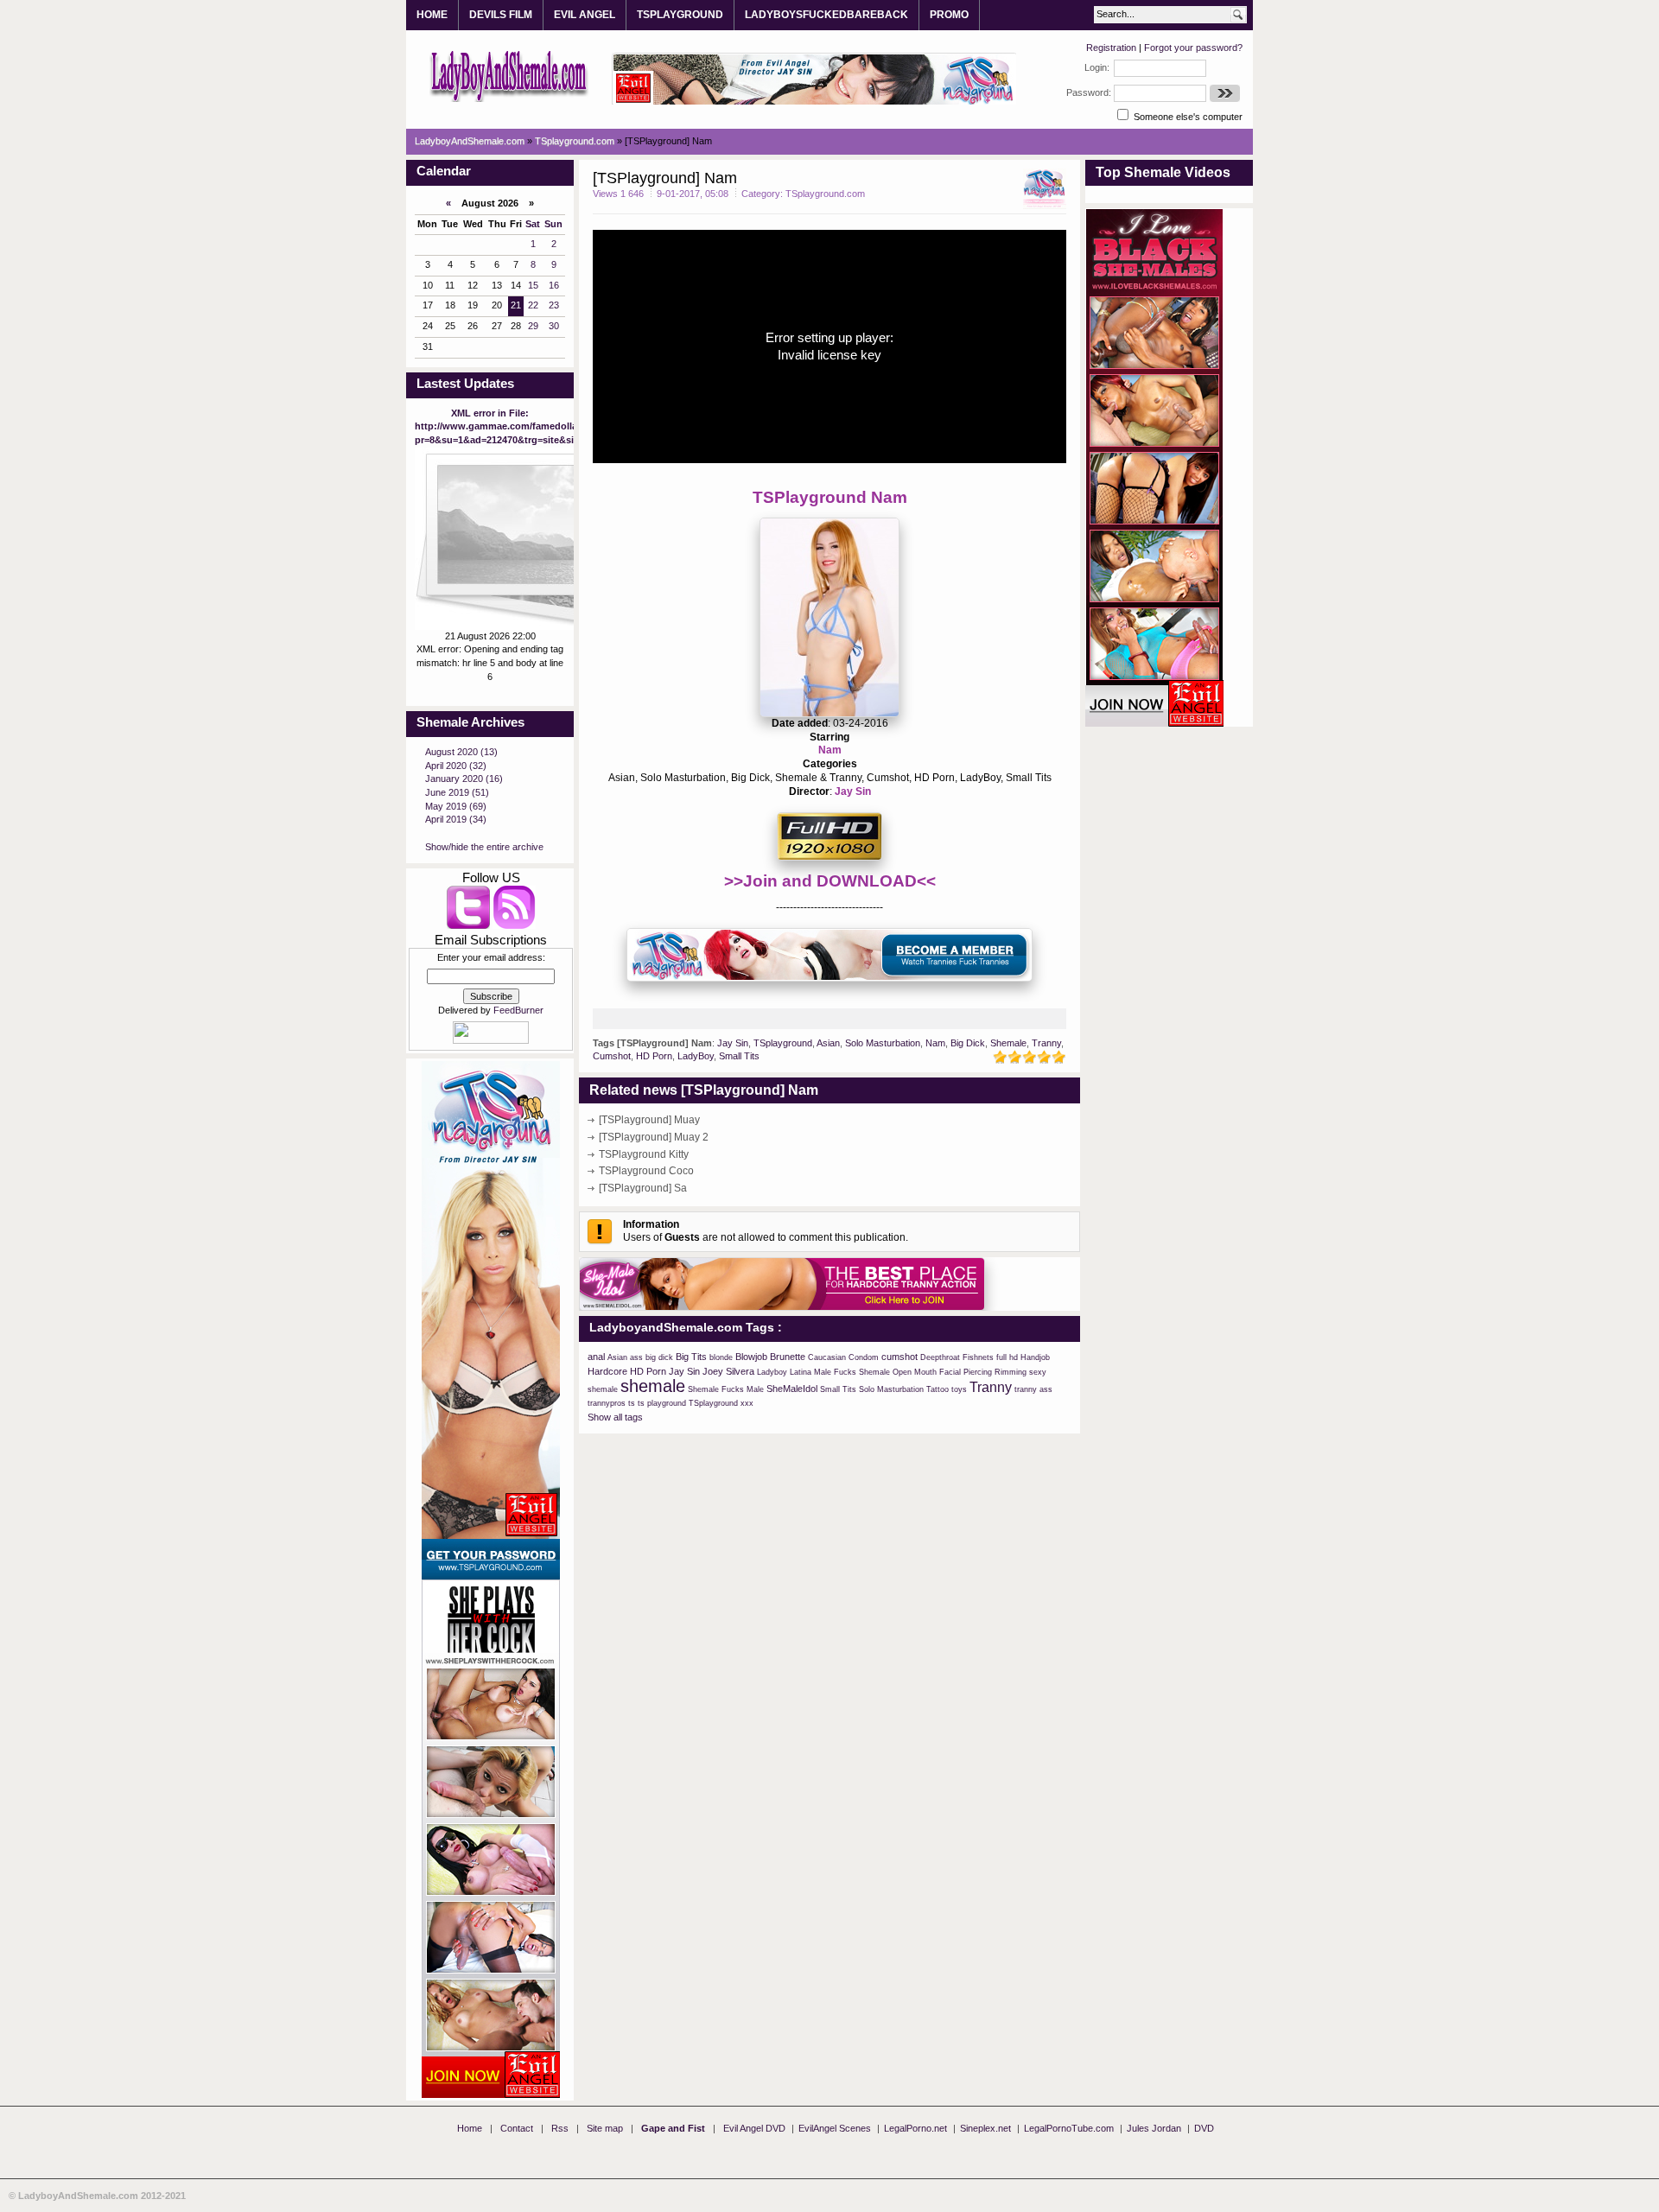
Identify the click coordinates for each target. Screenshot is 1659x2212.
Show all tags (615, 1417)
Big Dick (968, 1043)
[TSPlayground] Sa (643, 1188)
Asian (828, 1043)
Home (470, 2128)
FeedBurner (518, 1010)
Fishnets (978, 1357)
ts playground (662, 1403)
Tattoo (938, 1389)
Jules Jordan (1154, 2128)
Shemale (1008, 1043)
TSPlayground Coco (646, 1171)
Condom (864, 1357)
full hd (1007, 1357)
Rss (560, 2128)
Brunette (788, 1357)
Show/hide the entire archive (484, 847)
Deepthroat (940, 1357)
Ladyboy (772, 1372)
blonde (721, 1357)
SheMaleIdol (792, 1389)
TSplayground (783, 1043)
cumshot (899, 1357)
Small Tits (739, 1056)
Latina (801, 1372)
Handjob (1035, 1357)
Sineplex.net (985, 2128)
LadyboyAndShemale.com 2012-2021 (102, 2196)
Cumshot (612, 1056)
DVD (1204, 2128)
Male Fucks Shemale (852, 1372)
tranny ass (1033, 1389)
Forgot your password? (1193, 48)
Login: (1097, 67)
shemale (653, 1386)
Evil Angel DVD (754, 2128)
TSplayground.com (825, 194)
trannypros (607, 1403)
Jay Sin (853, 791)
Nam (830, 750)
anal (596, 1357)
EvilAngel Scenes (835, 2128)
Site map (605, 2128)
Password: (1089, 92)
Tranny (1046, 1043)
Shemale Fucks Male (726, 1389)
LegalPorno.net (915, 2128)
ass (636, 1357)
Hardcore (607, 1371)
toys (959, 1389)
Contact (517, 2128)
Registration (1111, 48)
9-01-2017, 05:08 (693, 194)
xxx (747, 1403)
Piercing (978, 1372)
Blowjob (751, 1357)
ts (632, 1403)
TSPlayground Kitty (644, 1154)
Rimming (1011, 1372)
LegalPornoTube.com (1069, 2128)
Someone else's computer (1187, 117)
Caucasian (827, 1357)
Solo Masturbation (883, 1043)
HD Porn (654, 1056)
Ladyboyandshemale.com (509, 75)
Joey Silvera (728, 1371)
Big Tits (691, 1357)
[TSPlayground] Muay (649, 1120)
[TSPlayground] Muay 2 (654, 1137)
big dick (659, 1357)
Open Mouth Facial (927, 1372)
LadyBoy (696, 1056)
